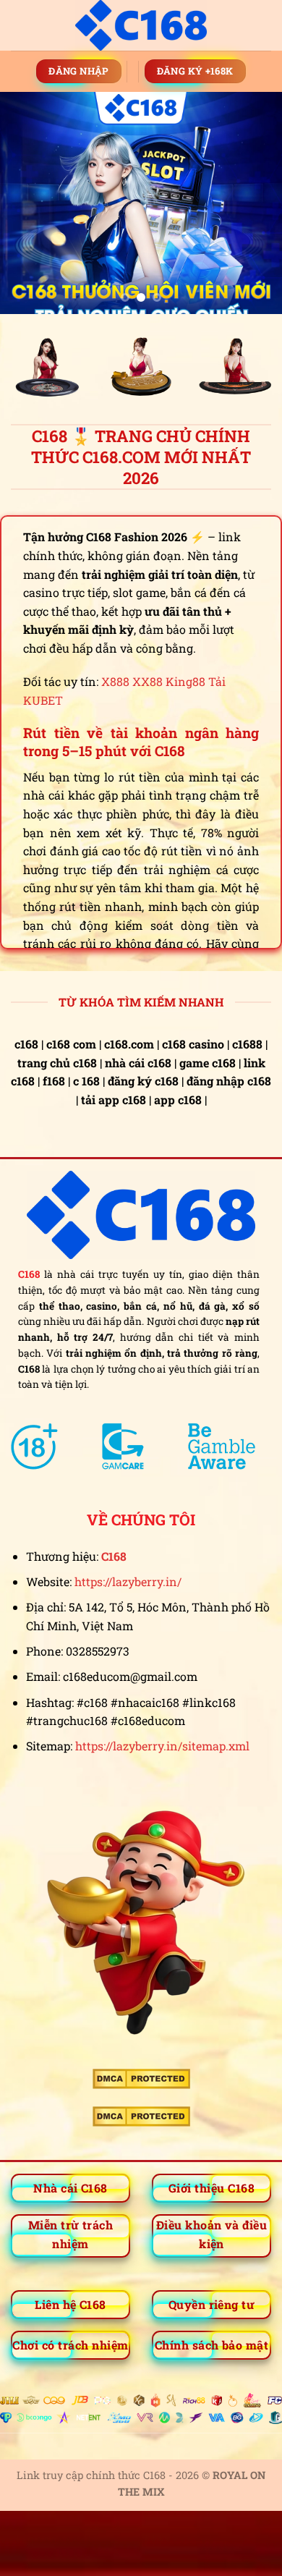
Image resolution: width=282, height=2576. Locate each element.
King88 (185, 681)
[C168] (141, 25)
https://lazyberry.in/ (128, 1581)
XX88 (148, 681)
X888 (115, 681)
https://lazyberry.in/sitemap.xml (162, 1746)
